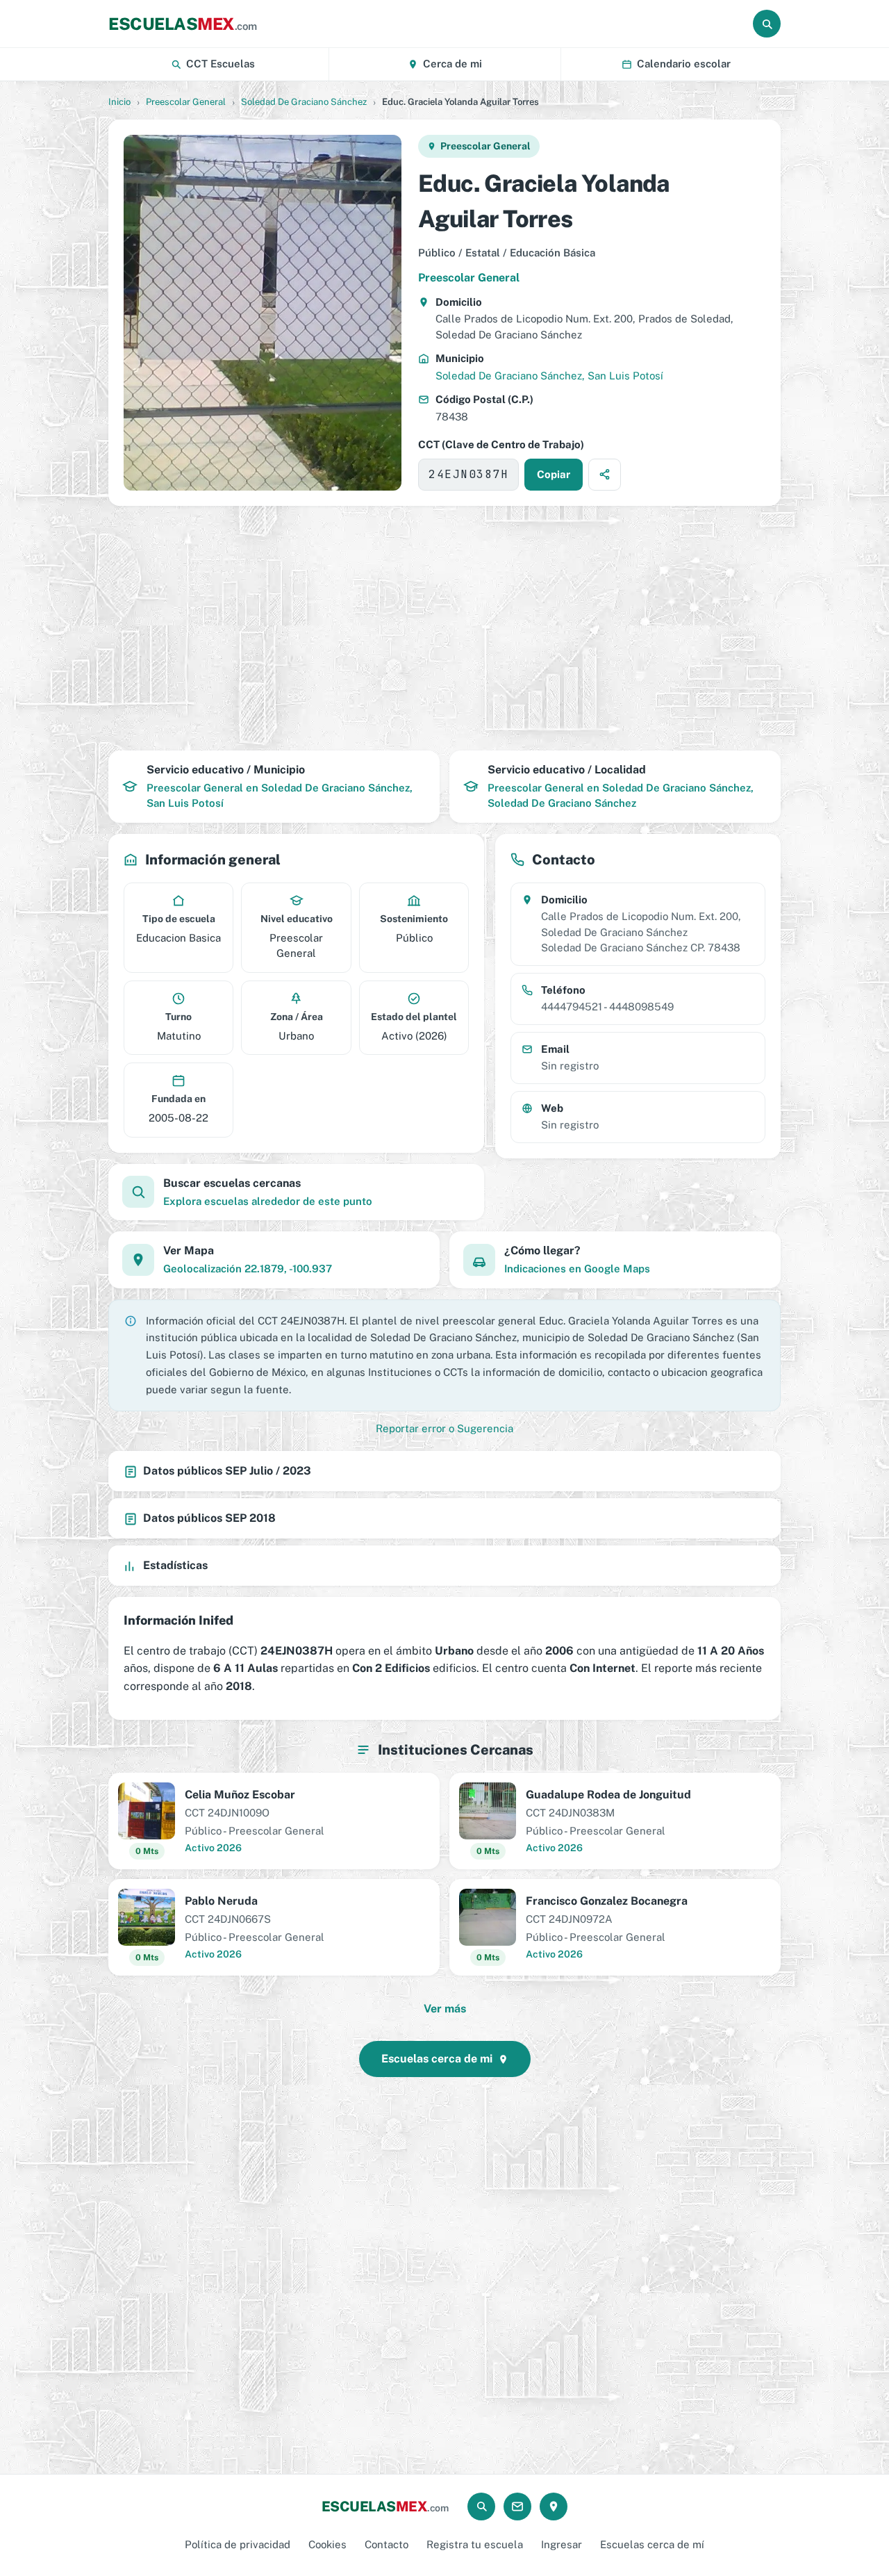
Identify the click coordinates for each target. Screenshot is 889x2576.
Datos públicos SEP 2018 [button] (209, 1518)
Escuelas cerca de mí (652, 2544)
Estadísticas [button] (175, 1565)
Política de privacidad (238, 2544)
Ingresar (562, 2544)
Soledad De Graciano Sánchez (304, 102)
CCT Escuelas (221, 64)
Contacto (387, 2544)
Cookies (327, 2544)
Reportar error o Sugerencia (444, 1428)
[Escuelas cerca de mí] (554, 2507)
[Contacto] (517, 2507)
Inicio (119, 102)
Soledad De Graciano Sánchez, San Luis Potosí (549, 376)
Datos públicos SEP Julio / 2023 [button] (227, 1471)
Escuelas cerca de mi (437, 2059)
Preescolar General (186, 102)
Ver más (445, 2009)
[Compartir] (605, 475)
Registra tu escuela (475, 2544)
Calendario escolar (684, 64)
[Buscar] (767, 24)
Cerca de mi (452, 64)
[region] (444, 628)
